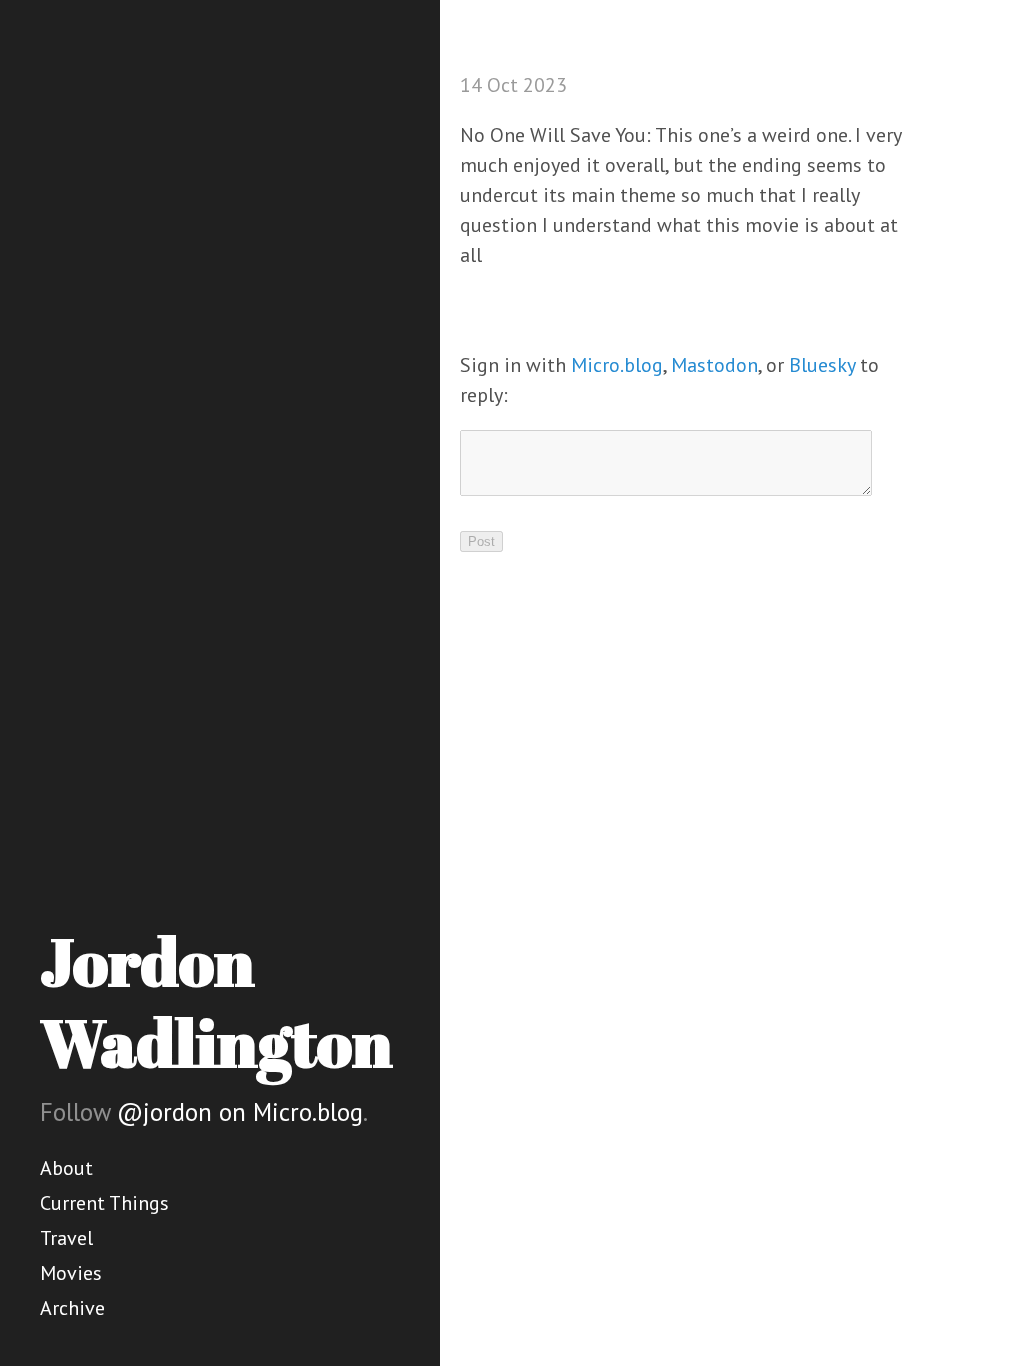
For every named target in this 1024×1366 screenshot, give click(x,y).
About (66, 1168)
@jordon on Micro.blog (240, 1112)
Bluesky (822, 365)
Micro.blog (617, 365)
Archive (72, 1308)
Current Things (104, 1203)
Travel (66, 1238)
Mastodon (714, 365)
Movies (71, 1273)
